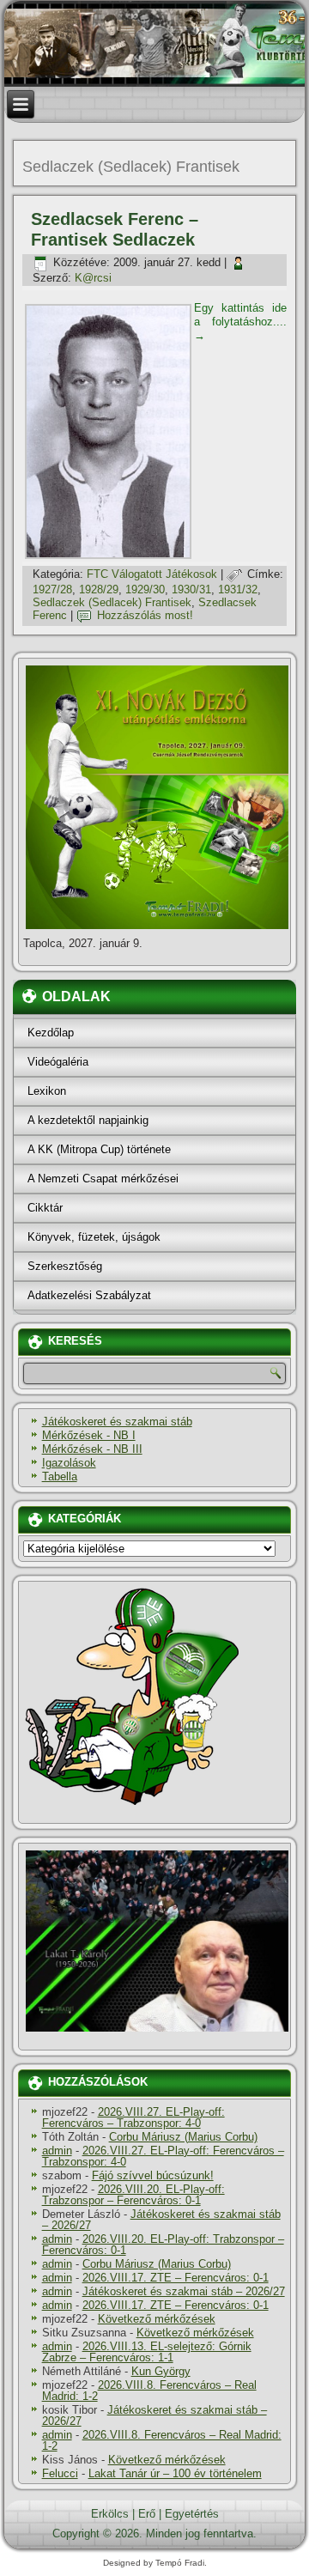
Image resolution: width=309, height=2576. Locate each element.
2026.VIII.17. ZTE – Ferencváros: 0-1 (176, 2278)
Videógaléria (58, 1062)
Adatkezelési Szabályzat (89, 1295)
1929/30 (145, 589)
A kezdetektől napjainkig (88, 1120)
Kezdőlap (51, 1033)
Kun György (161, 2371)
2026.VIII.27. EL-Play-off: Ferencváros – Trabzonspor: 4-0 (133, 2117)
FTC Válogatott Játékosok (152, 574)
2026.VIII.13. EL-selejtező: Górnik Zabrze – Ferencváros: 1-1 (147, 2352)
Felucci (60, 2473)
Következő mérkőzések (157, 2319)
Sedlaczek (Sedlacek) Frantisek (112, 602)
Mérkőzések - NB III (92, 1449)
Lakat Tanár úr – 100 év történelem (175, 2473)
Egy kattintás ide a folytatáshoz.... (241, 322)
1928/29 (99, 589)
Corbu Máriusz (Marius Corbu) (183, 2137)
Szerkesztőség (65, 1266)
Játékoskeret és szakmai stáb (117, 1422)
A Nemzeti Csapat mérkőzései (103, 1179)
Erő (147, 2514)
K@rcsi (93, 278)
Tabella (60, 1476)
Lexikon (47, 1091)
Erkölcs (110, 2514)
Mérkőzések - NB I (89, 1435)
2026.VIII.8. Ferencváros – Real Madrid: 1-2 (149, 2391)
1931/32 (238, 589)
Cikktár (45, 1208)
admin (57, 2151)
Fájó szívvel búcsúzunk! (153, 2175)
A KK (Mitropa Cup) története (99, 1149)
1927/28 (52, 589)
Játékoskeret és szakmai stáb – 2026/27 (161, 2220)
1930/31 (191, 589)
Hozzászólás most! (145, 615)
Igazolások (69, 1463)
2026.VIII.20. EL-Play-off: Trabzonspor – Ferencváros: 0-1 (133, 2195)
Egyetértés (192, 2514)
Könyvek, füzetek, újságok (94, 1237)
